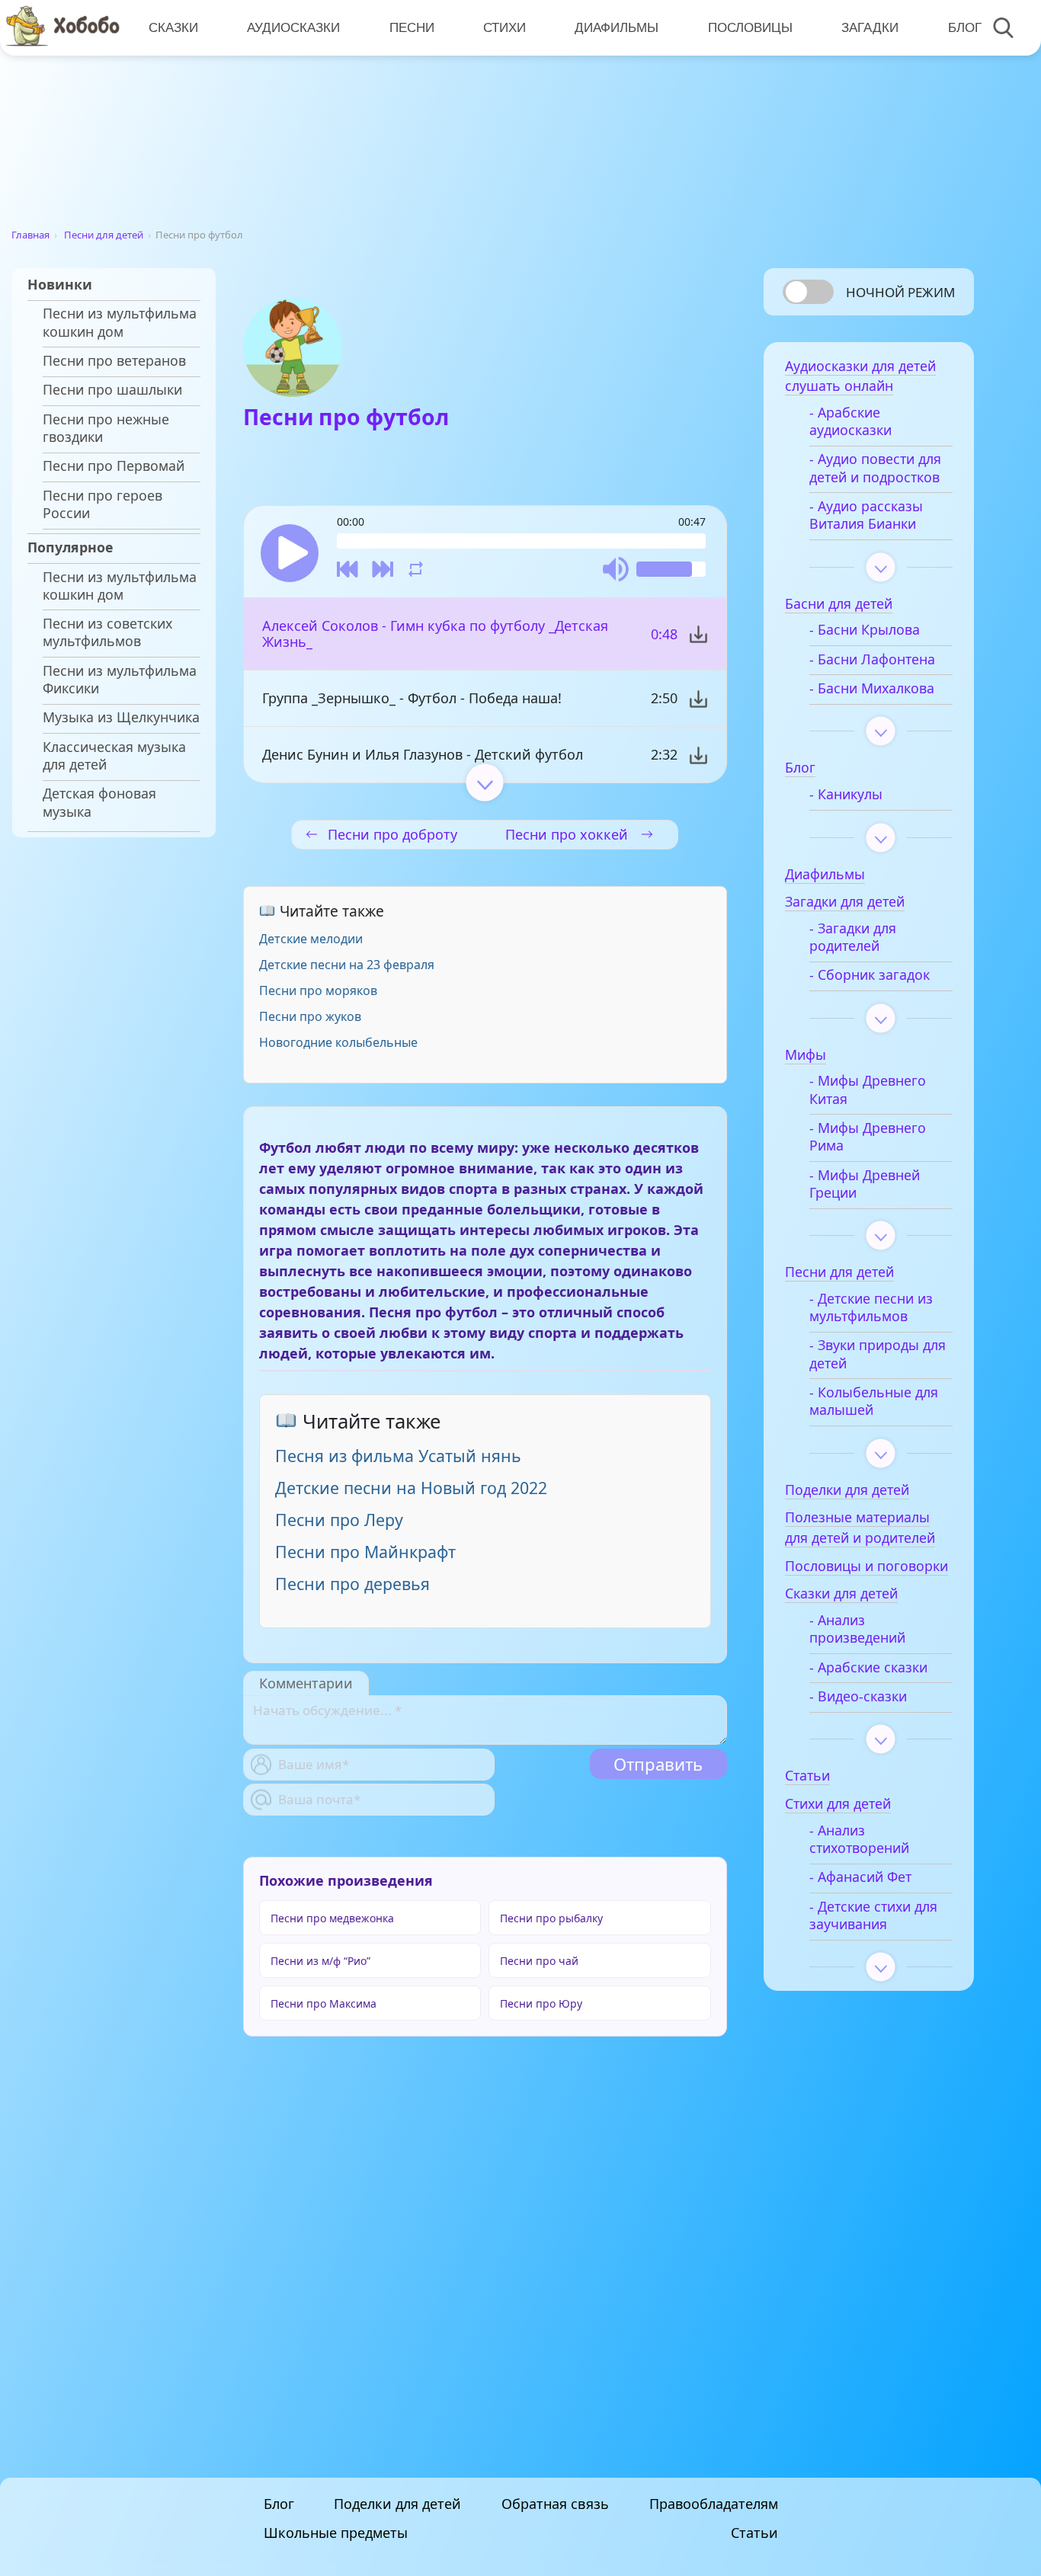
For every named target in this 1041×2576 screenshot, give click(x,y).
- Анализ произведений (857, 1629)
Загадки (870, 27)
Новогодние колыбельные (338, 1042)
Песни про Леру (339, 1520)
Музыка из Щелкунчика (121, 717)
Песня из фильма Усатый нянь (398, 1456)
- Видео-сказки (858, 1696)
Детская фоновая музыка (99, 802)
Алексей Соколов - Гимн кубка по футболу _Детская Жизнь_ (435, 634)
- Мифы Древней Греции (865, 1184)
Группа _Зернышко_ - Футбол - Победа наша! (412, 698)
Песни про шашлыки (112, 390)
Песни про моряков (318, 990)
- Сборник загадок (870, 975)
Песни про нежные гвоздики (106, 428)
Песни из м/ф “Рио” (320, 1961)
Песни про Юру (541, 2003)
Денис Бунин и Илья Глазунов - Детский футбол (423, 754)
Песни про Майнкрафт (365, 1552)
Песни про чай (539, 1961)
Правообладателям (714, 2504)
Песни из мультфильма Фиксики (120, 680)
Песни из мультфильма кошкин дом (120, 322)
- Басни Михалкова (872, 688)
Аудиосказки (293, 27)
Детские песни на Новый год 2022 (411, 1488)
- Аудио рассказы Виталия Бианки (866, 515)
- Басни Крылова (865, 630)
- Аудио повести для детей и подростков (875, 468)
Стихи (504, 27)
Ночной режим (900, 292)
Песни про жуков (310, 1016)
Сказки (173, 27)
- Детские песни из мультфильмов (871, 1307)
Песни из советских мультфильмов (107, 632)
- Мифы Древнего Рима (868, 1137)
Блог (965, 27)
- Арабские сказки (868, 1667)
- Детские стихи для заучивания (873, 1915)
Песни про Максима (324, 2003)
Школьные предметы (336, 2533)
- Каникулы (846, 794)
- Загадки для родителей (853, 937)
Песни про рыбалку (551, 1918)
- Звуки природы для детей (878, 1354)
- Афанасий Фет (860, 1877)
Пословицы (750, 27)
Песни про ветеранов (114, 361)
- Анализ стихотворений (859, 1839)
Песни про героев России (102, 504)
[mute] (616, 569)
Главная (30, 235)
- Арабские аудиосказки (850, 421)
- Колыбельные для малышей (874, 1401)
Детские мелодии (311, 939)
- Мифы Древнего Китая (868, 1090)
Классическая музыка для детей (114, 756)
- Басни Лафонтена (872, 659)
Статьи (754, 2533)
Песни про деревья (352, 1584)
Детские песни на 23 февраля (347, 965)
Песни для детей (104, 235)
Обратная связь (555, 2504)
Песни (412, 27)
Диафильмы (617, 27)
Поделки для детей (397, 2504)
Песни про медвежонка (332, 1918)
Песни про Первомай (114, 466)
